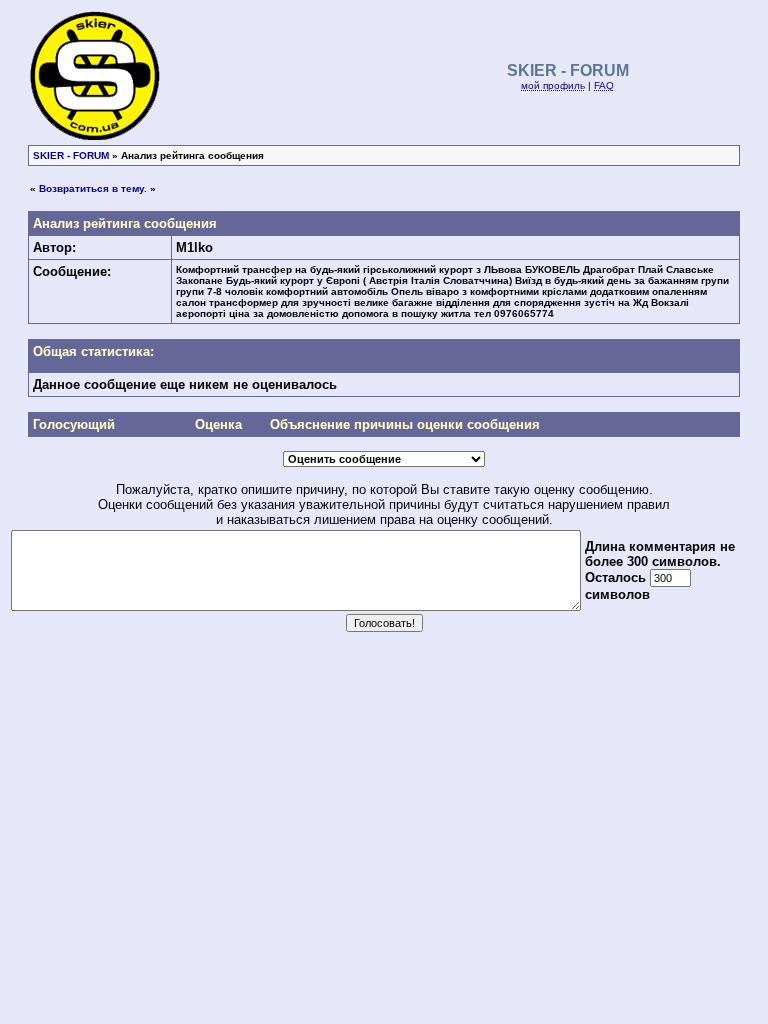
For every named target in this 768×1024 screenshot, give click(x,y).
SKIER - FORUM (71, 155)
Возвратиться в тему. (93, 188)
